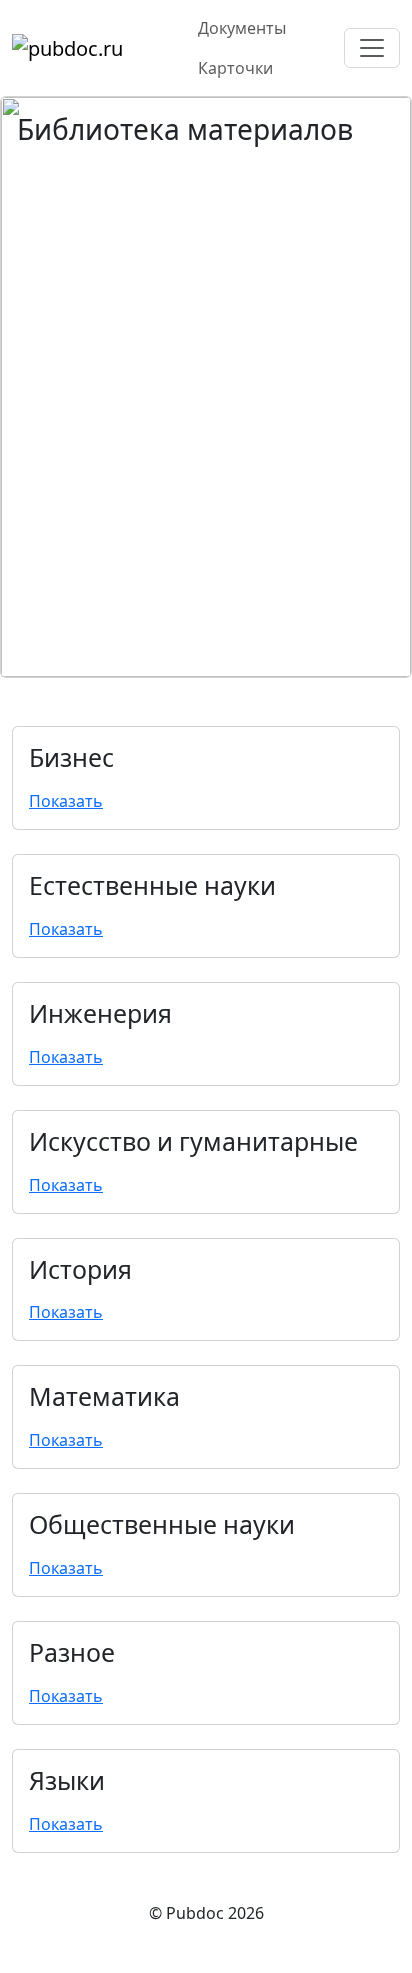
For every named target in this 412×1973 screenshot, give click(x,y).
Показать (66, 801)
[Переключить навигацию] (372, 48)
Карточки (235, 68)
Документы (242, 28)
